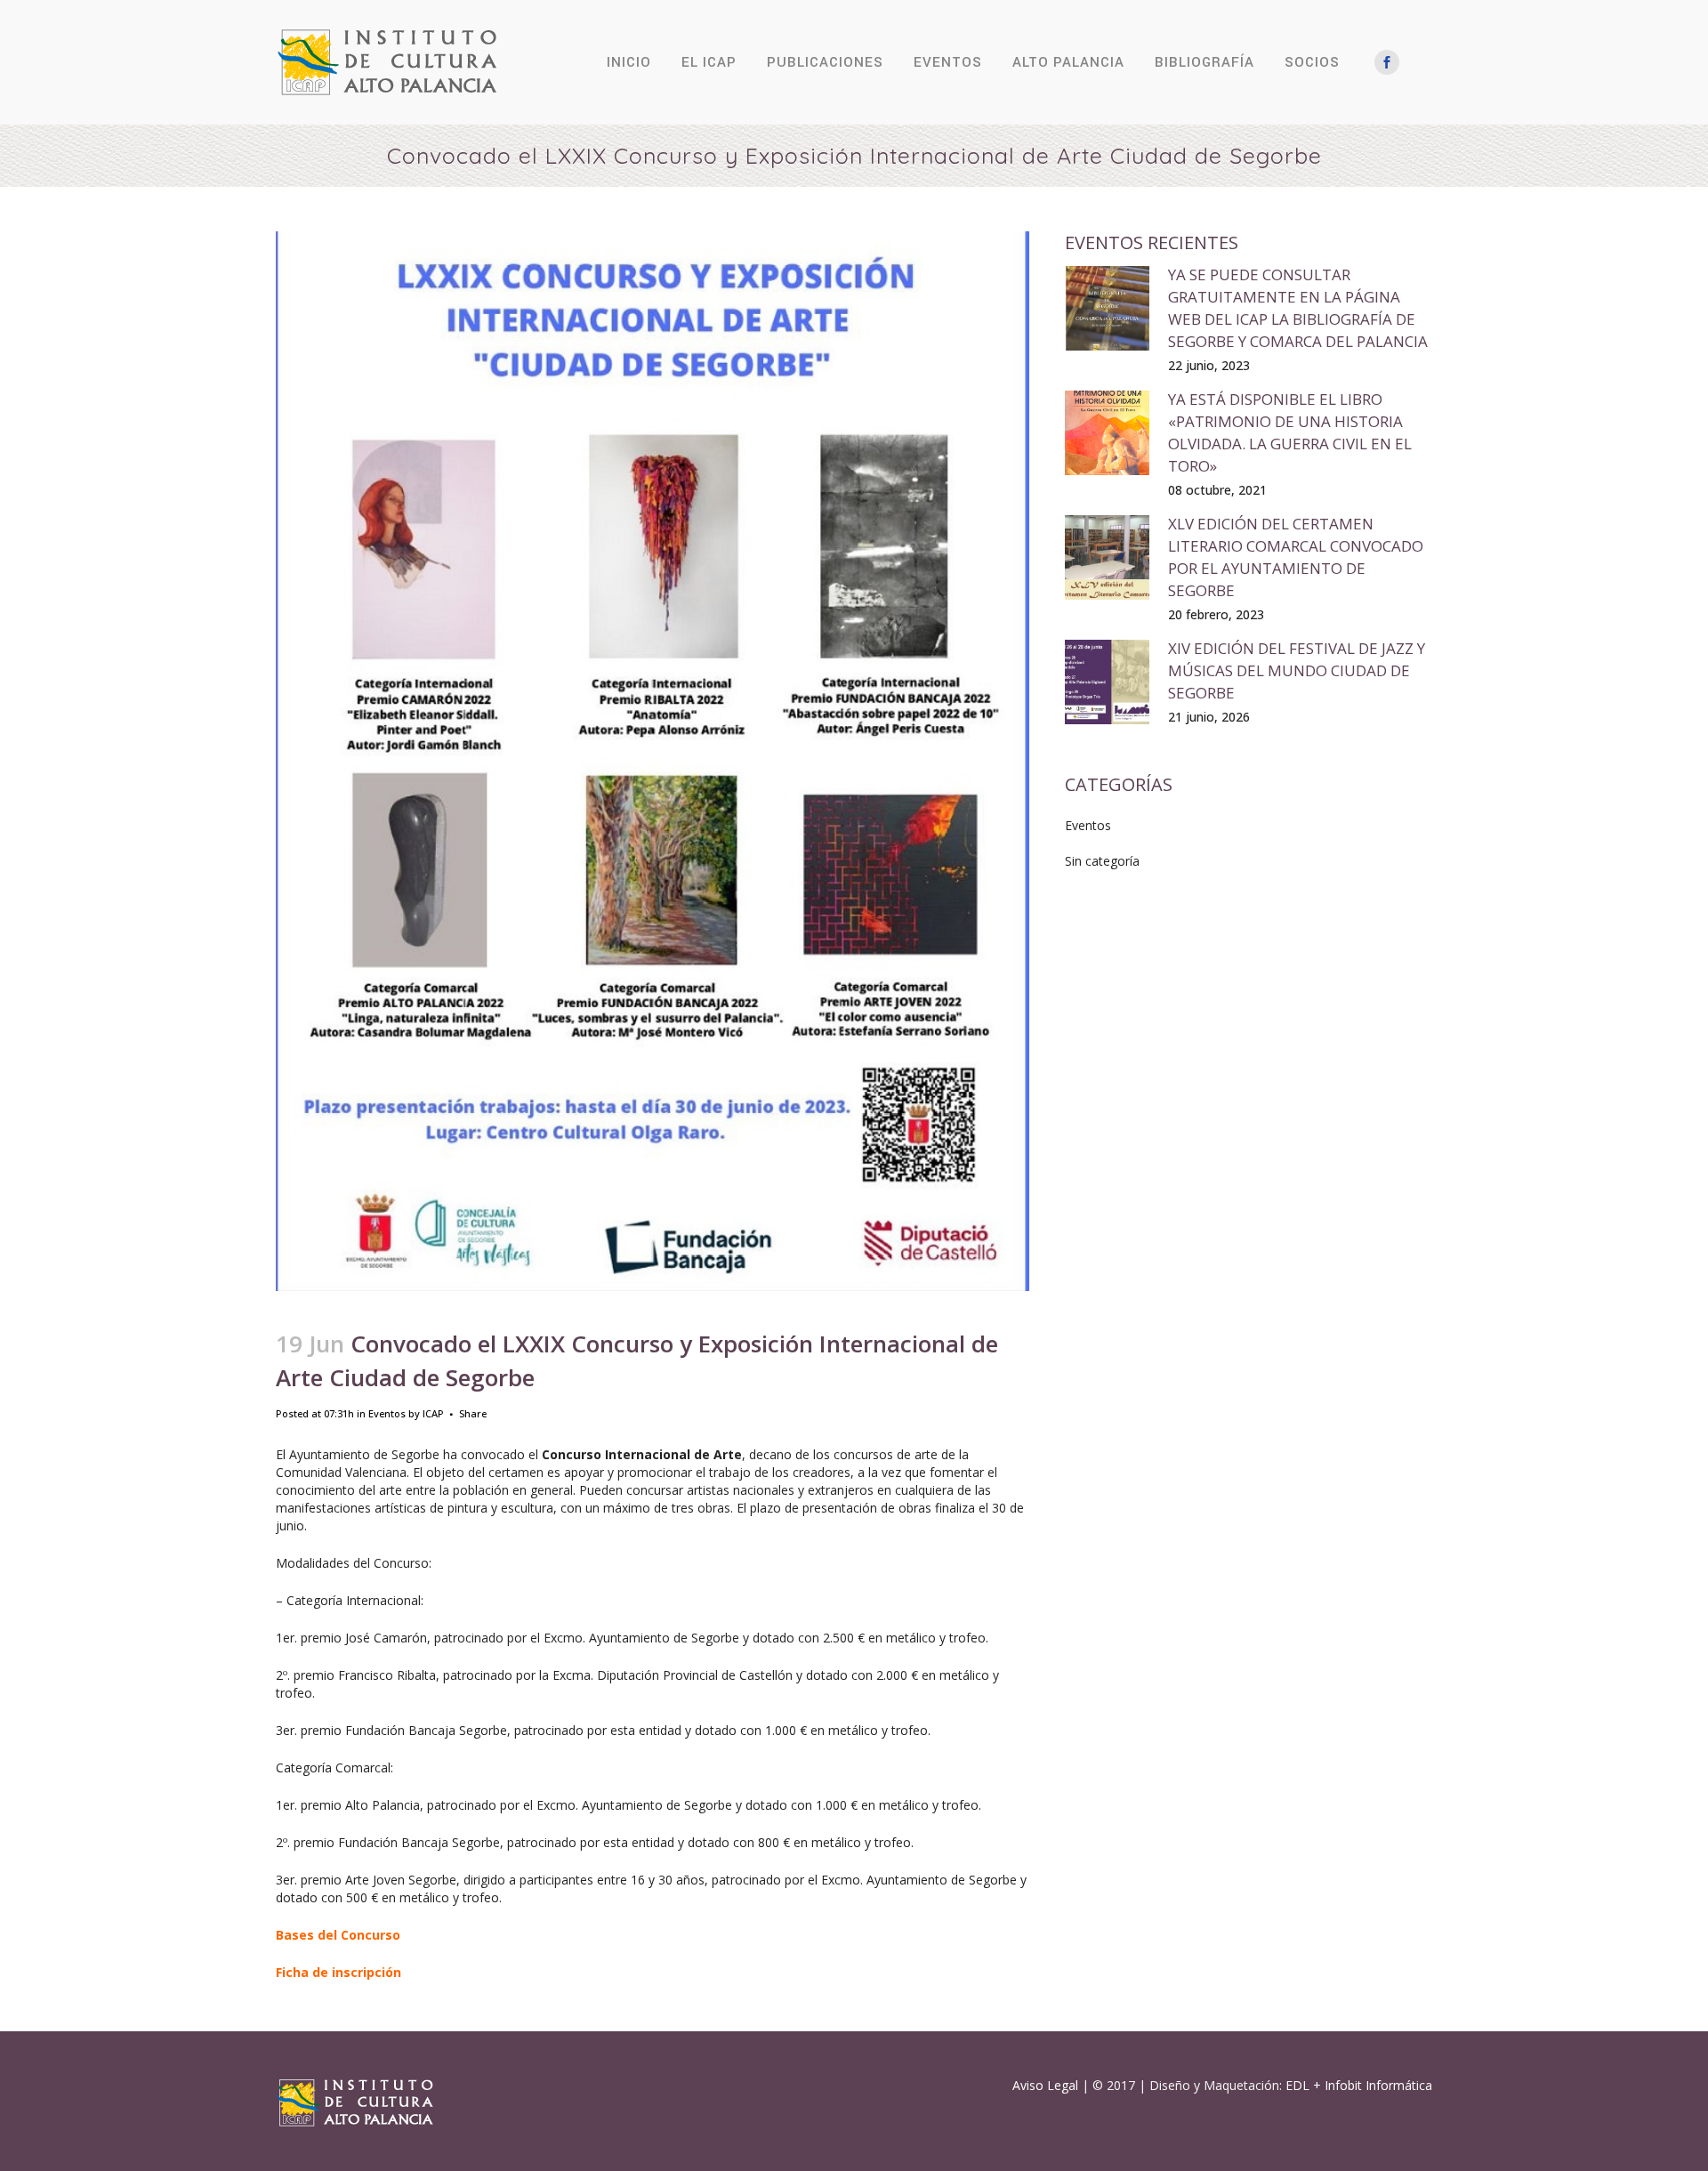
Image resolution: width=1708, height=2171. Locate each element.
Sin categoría (1102, 861)
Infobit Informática (1378, 2085)
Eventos (387, 1413)
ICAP (433, 1413)
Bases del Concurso (338, 1935)
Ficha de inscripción (338, 1972)
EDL (1297, 2085)
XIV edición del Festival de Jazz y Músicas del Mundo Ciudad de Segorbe (1297, 670)
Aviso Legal (1045, 2085)
